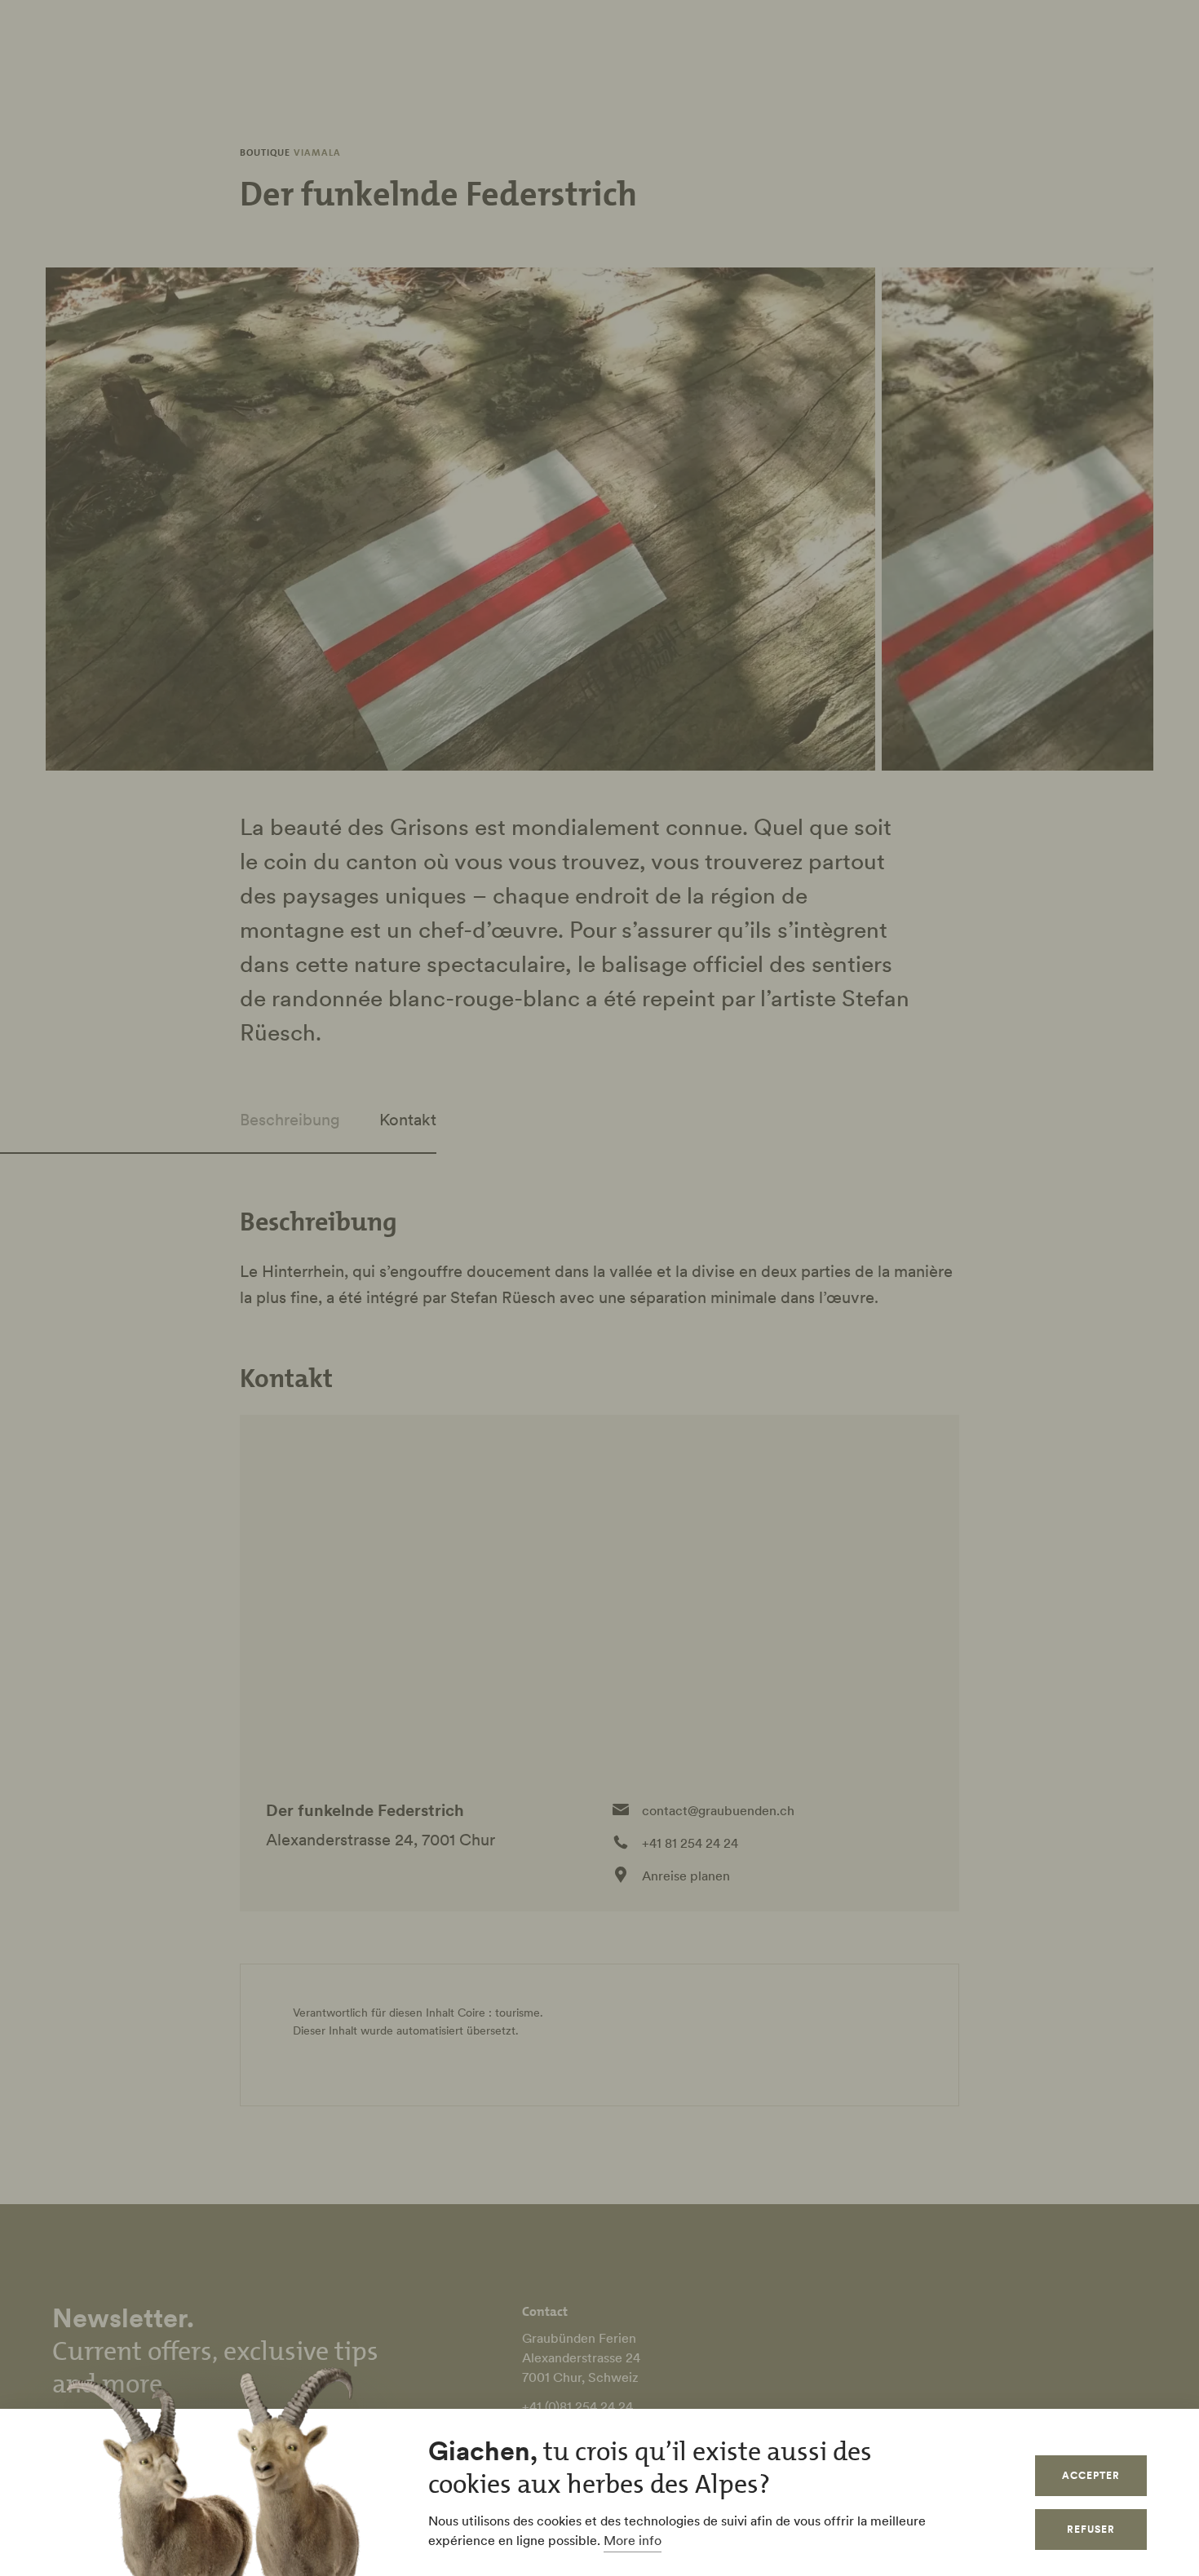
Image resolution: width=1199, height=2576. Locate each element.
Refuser (1091, 2529)
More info (633, 2540)
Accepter (1091, 2475)
